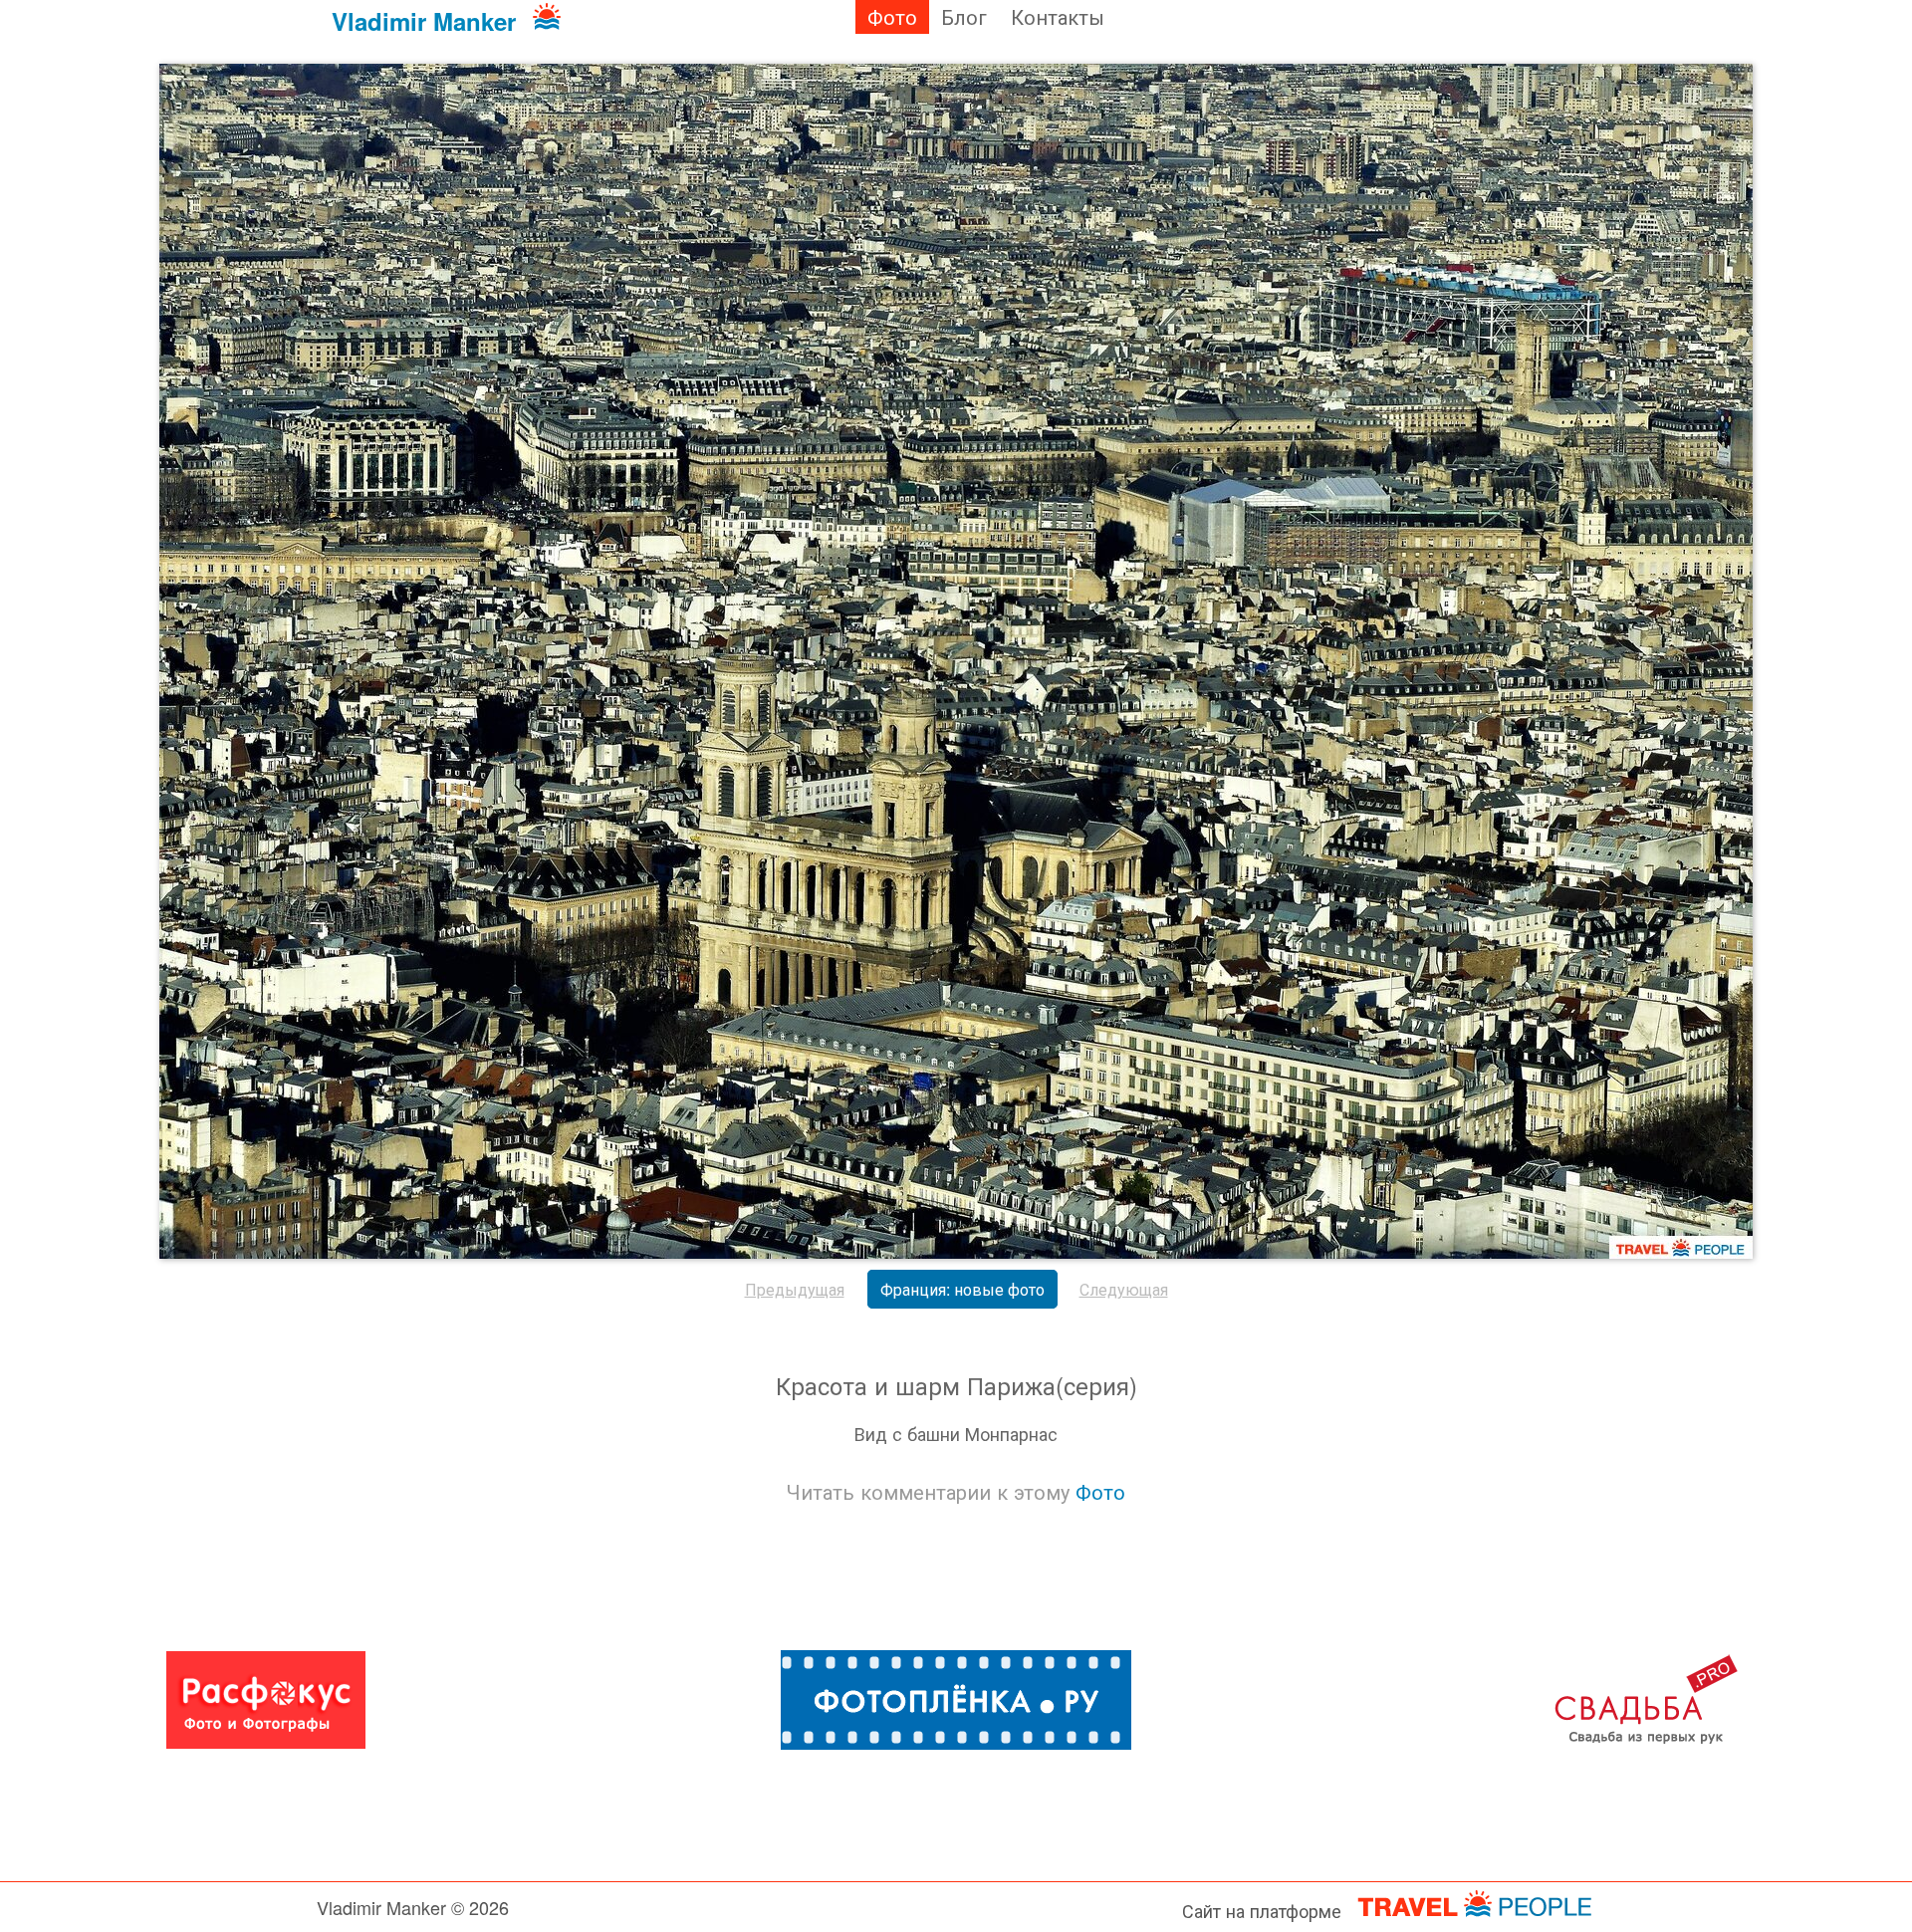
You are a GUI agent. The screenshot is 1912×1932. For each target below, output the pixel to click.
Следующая (1124, 1289)
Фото (892, 16)
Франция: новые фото (962, 1289)
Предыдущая (795, 1289)
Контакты (1058, 16)
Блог (964, 16)
